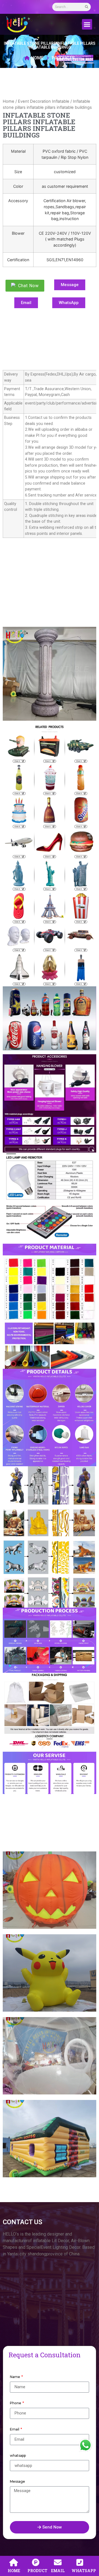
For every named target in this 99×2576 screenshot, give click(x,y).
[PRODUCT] (36, 2562)
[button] (87, 24)
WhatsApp (85, 2451)
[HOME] (14, 2562)
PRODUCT (37, 2571)
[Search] (87, 7)
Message (17, 2481)
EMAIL (58, 2571)
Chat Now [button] (28, 286)
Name (15, 2377)
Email (15, 2429)
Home (9, 101)
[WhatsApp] (80, 2562)
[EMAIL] (58, 2562)
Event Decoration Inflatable (44, 101)
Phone (16, 2403)
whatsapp (18, 2455)
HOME (14, 2571)
